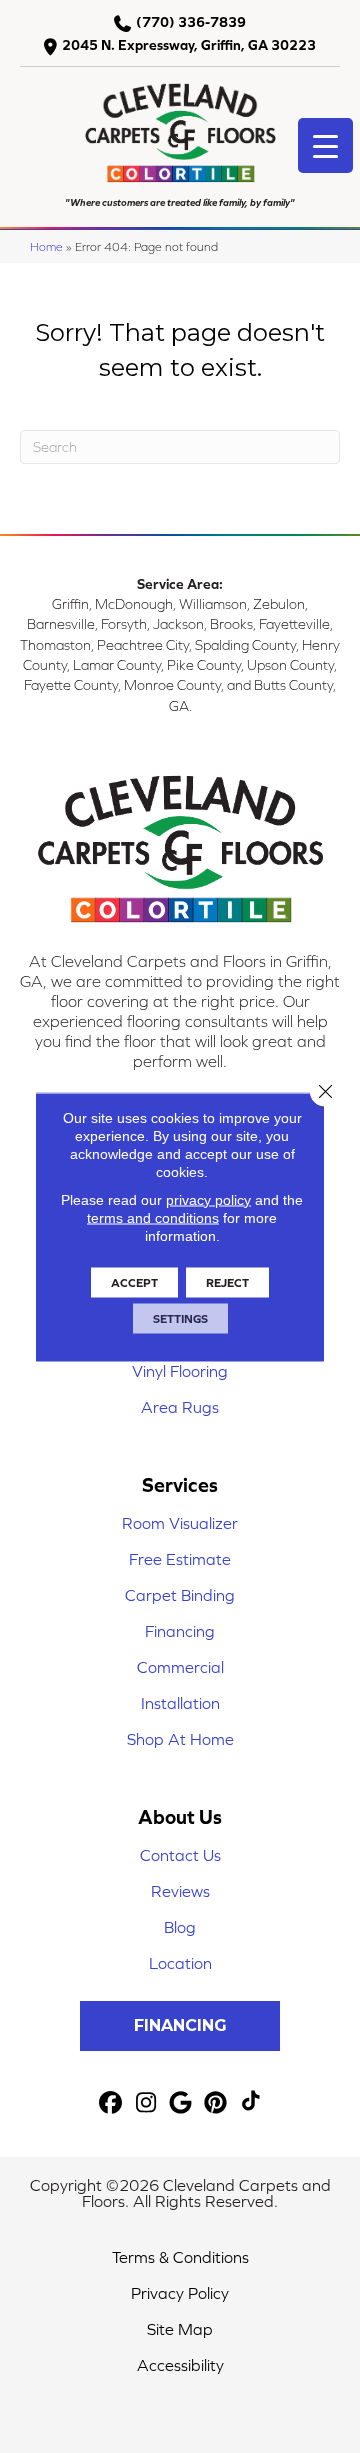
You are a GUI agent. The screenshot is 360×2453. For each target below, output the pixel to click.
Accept (134, 1282)
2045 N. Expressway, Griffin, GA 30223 (189, 45)
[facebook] (111, 2103)
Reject (227, 1282)
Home (46, 246)
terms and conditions (153, 1217)
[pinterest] (216, 2103)
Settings (180, 1318)
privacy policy (208, 1199)
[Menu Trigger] (325, 145)
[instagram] (146, 2103)
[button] (180, 2026)
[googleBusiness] (181, 2103)
